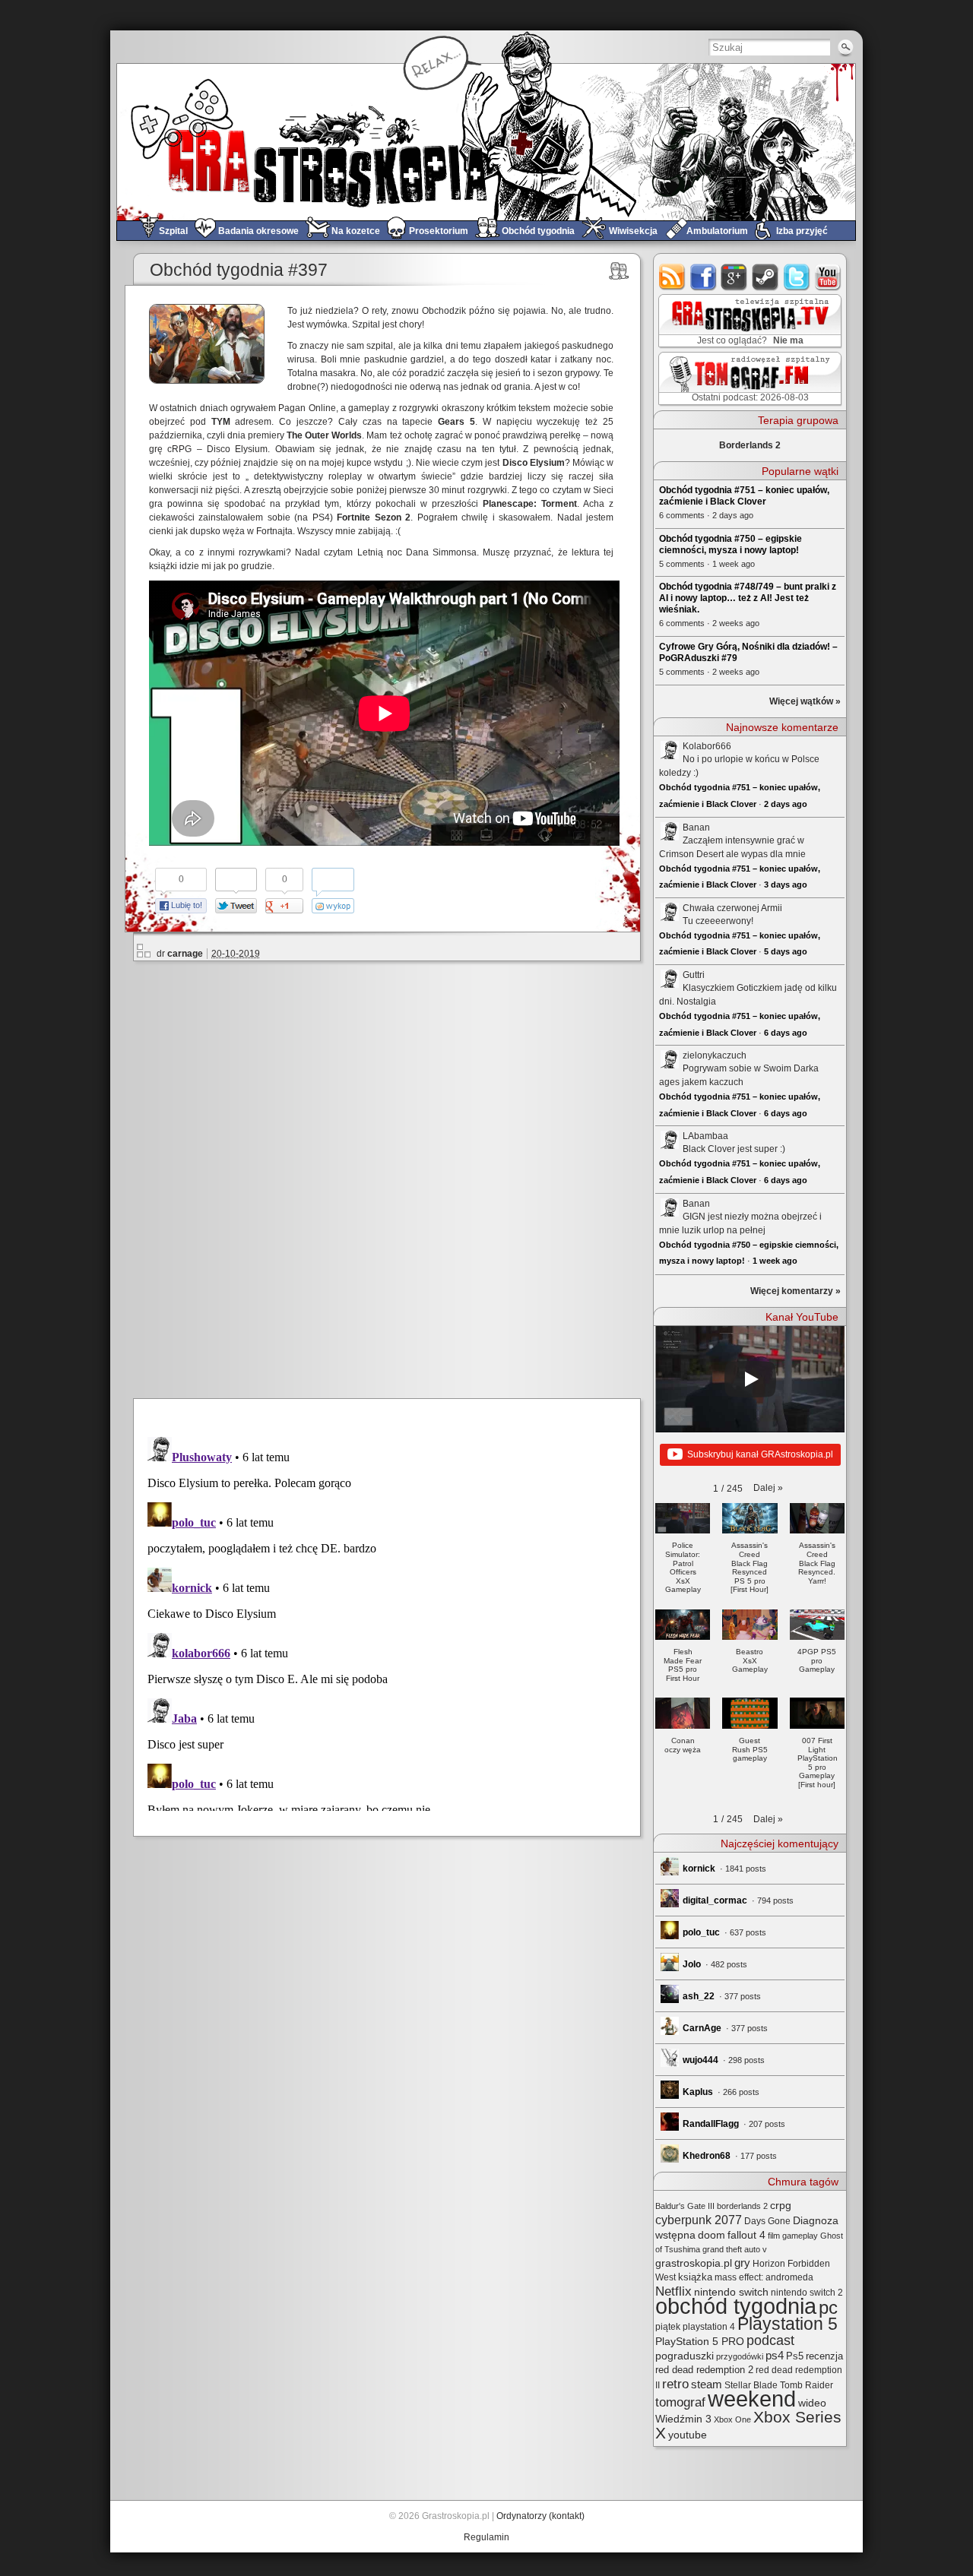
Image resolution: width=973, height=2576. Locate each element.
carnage (185, 954)
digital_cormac (715, 1900)
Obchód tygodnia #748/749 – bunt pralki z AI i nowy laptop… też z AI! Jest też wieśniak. (748, 598)
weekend (752, 2399)
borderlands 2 (742, 2206)
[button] (768, 1488)
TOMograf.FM (748, 378)
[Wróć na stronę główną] (486, 142)
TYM (221, 422)
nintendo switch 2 (807, 2293)
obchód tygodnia (736, 2306)
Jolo (692, 1964)
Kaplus (698, 2092)
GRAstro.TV (748, 321)
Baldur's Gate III (685, 2206)
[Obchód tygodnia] (619, 271)
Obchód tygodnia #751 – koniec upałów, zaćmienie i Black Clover (744, 496)
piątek (668, 2327)
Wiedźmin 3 (683, 2419)
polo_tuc (701, 1932)
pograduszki (685, 2356)
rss (672, 277)
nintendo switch (731, 2292)
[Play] (750, 1379)
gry (742, 2263)
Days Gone (767, 2221)
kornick (699, 1869)
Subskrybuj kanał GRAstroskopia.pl (760, 1454)
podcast (770, 2340)
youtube (828, 277)
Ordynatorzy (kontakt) (540, 2516)
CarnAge (702, 2028)
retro (675, 2384)
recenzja (824, 2356)
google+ (735, 277)
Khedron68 (707, 2156)
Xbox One (732, 2419)
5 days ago (786, 951)
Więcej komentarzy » (796, 1291)
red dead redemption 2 (704, 2370)
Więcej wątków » (805, 701)
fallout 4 (746, 2235)
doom (712, 2235)
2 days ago (786, 804)
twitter (797, 277)
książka (695, 2277)
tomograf (680, 2402)
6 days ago (786, 1033)
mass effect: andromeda (764, 2277)
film (774, 2236)
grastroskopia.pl (694, 2263)
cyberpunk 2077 (699, 2220)
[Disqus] (393, 1177)
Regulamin (486, 2537)
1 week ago (775, 1261)
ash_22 (699, 1996)
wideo (812, 2403)
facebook (704, 277)
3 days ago (786, 885)
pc (828, 2307)
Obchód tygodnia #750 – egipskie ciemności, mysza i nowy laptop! (731, 544)
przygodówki (740, 2356)
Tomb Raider (807, 2385)
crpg (781, 2205)
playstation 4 (709, 2327)
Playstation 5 (788, 2324)
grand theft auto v (735, 2249)
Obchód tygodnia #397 (239, 270)
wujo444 (700, 2060)
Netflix (673, 2291)
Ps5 (795, 2356)
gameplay (800, 2236)
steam (766, 277)
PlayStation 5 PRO (700, 2342)
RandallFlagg (711, 2124)
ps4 (775, 2356)
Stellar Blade (751, 2385)
